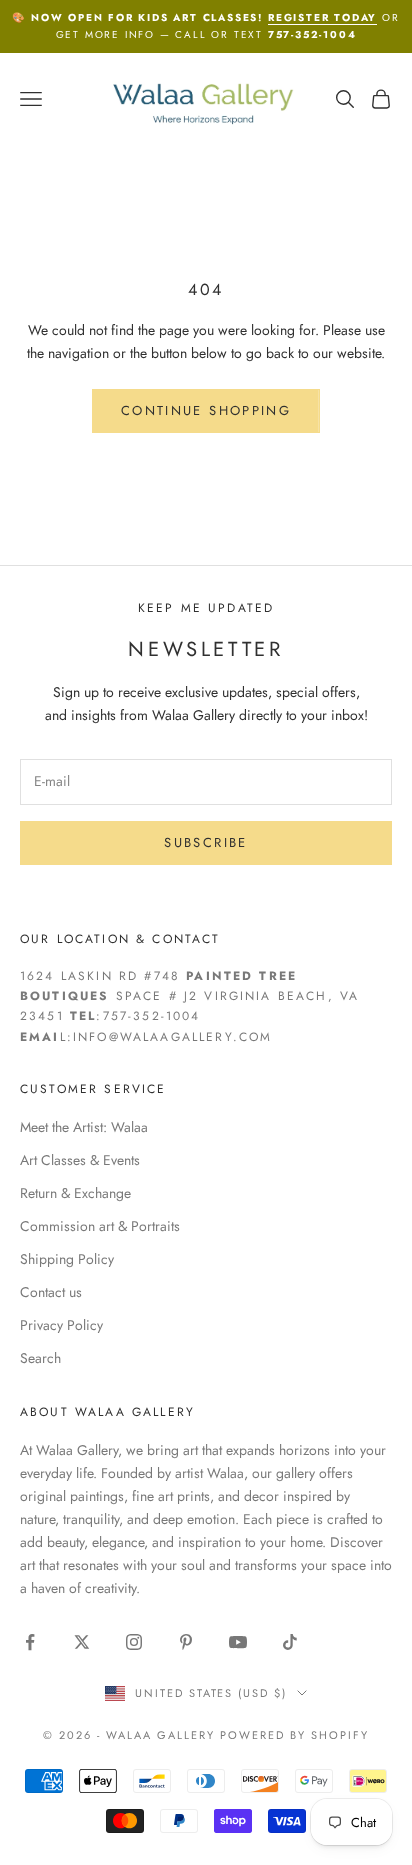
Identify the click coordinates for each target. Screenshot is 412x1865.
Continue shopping (206, 410)
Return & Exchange (75, 1193)
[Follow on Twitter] (82, 1642)
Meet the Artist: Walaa (84, 1127)
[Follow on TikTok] (290, 1642)
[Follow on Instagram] (134, 1642)
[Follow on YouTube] (238, 1642)
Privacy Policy (61, 1325)
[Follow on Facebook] (30, 1642)
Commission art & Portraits (100, 1226)
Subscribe (205, 842)
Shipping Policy (67, 1259)
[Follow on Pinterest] (186, 1642)
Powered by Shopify (294, 1735)
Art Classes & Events (80, 1160)
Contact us (51, 1292)
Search (40, 1358)
